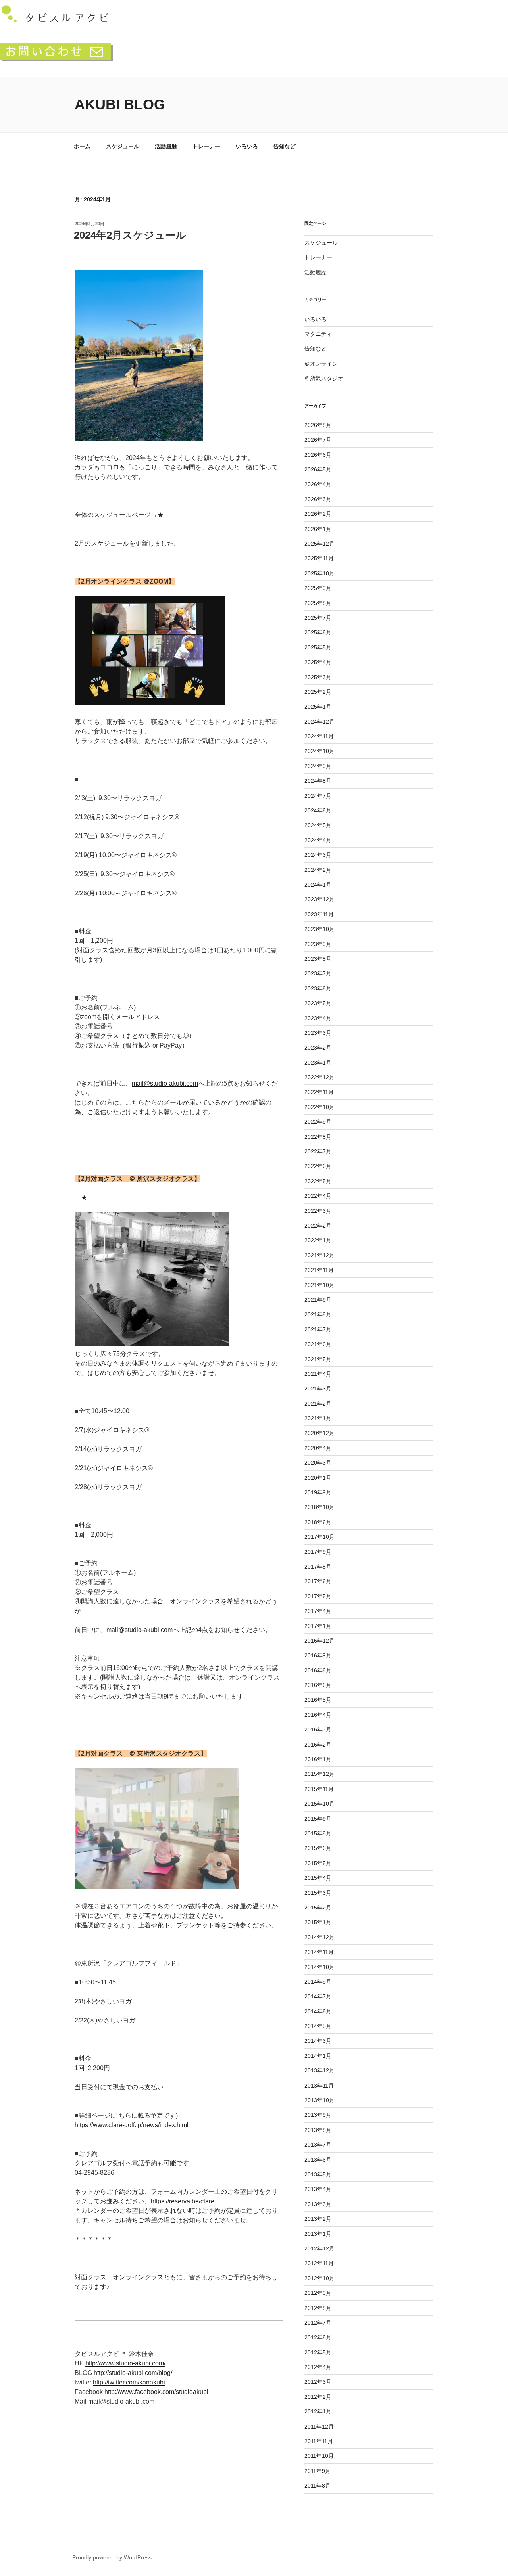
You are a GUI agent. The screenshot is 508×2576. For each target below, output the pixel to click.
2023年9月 (318, 944)
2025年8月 (318, 603)
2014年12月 (319, 1937)
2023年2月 (318, 1048)
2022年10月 (319, 1107)
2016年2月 (318, 1745)
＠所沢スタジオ (324, 378)
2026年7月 (318, 440)
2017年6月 (318, 1581)
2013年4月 (318, 2189)
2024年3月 (318, 855)
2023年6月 (318, 988)
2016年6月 (318, 1685)
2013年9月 (318, 2115)
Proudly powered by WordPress (112, 2557)
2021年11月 (319, 1270)
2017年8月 (318, 1567)
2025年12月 (319, 544)
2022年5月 (318, 1181)
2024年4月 (318, 840)
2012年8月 (318, 2308)
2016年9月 (318, 1655)
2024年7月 (318, 796)
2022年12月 (319, 1077)
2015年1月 (318, 1922)
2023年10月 (319, 929)
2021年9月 (318, 1300)
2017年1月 (318, 1626)
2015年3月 (318, 1893)
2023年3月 (318, 1033)
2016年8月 (318, 1670)
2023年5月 (318, 1003)
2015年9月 (318, 1819)
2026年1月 (318, 529)
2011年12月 (319, 2427)
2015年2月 (318, 1908)
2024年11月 (319, 736)
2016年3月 (318, 1729)
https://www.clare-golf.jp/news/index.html (132, 2125)
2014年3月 (318, 2041)
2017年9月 (318, 1552)
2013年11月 (319, 2086)
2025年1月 (318, 707)
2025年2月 (318, 692)
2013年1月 (318, 2234)
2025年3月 (318, 677)
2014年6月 (318, 2011)
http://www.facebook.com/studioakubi (156, 2392)
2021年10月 (319, 1285)
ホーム (82, 146)
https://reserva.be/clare (183, 2201)
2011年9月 (317, 2471)
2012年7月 (318, 2323)
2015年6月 (318, 1848)
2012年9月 (318, 2293)
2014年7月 (318, 1996)
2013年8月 (318, 2130)
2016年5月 (318, 1700)
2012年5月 (318, 2352)
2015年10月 (319, 1804)
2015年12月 (319, 1774)
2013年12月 (319, 2070)
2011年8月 (317, 2486)
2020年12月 (319, 1433)
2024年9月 (318, 766)
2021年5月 (318, 1359)
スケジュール (123, 146)
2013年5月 (318, 2174)
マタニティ (318, 334)
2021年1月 (318, 1418)
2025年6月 (318, 632)
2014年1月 (318, 2056)
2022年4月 (318, 1196)
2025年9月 (318, 588)
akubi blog (120, 104)
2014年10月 (319, 1967)
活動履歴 (166, 146)
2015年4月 (318, 1878)
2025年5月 (318, 647)
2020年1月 (318, 1478)
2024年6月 (318, 810)
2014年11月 (319, 1952)
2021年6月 (318, 1344)
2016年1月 (318, 1759)
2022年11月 (319, 1092)
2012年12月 (319, 2248)
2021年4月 (318, 1374)
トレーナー (206, 146)
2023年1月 (318, 1063)
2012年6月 (318, 2337)
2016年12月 (319, 1641)
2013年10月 (319, 2100)
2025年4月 (318, 662)
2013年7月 (318, 2145)
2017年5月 (318, 1596)
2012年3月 (318, 2382)
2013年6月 (318, 2160)
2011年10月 (319, 2456)
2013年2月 (318, 2219)
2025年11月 (319, 558)
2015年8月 (318, 1833)
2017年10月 (319, 1537)
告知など (285, 146)
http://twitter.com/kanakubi (129, 2382)
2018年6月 (318, 1522)
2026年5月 (318, 469)
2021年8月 (318, 1314)
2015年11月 (319, 1789)
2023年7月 (318, 973)
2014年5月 (318, 2026)
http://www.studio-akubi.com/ (125, 2363)
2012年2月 (318, 2397)
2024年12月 (319, 722)
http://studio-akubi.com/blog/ (133, 2373)
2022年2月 (318, 1226)
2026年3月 (318, 499)
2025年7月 (318, 618)
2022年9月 (318, 1122)
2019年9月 (318, 1492)
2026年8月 (318, 425)
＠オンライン (321, 364)
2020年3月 (318, 1463)
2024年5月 (318, 825)
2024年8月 (318, 781)
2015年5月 (318, 1863)
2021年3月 (318, 1389)
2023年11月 (319, 914)
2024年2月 (318, 870)
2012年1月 (318, 2411)
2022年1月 (318, 1240)
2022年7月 (318, 1151)
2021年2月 (318, 1404)
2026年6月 (318, 455)
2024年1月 (318, 885)
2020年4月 (318, 1448)
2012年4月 (318, 2367)
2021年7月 (318, 1329)
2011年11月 (319, 2441)
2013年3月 (318, 2204)
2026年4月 (318, 484)
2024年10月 (319, 751)
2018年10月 (319, 1507)
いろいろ (247, 146)
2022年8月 (318, 1137)
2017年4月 (318, 1611)
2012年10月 (319, 2278)
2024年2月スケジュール (130, 235)
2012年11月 (319, 2263)
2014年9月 (318, 1982)
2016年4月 (318, 1715)
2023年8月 (318, 959)
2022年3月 (318, 1211)
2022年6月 (318, 1166)
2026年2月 (318, 514)
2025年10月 (319, 573)
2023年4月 (318, 1018)
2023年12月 (319, 899)
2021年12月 (319, 1255)
